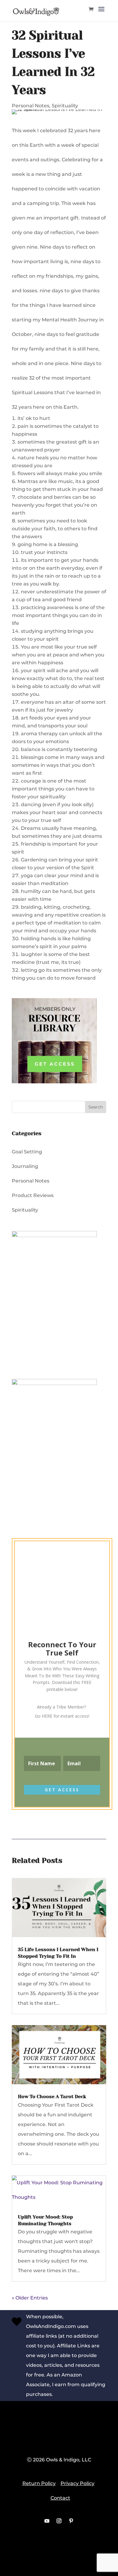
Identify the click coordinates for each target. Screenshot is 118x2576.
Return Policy (39, 2483)
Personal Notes (31, 106)
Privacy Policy (77, 2483)
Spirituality (65, 106)
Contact (60, 2498)
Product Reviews (33, 1195)
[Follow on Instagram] (59, 2521)
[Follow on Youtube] (47, 2521)
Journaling (25, 1166)
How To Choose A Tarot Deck (52, 2096)
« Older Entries (30, 2298)
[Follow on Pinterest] (71, 2521)
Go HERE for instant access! (62, 1716)
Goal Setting (27, 1152)
